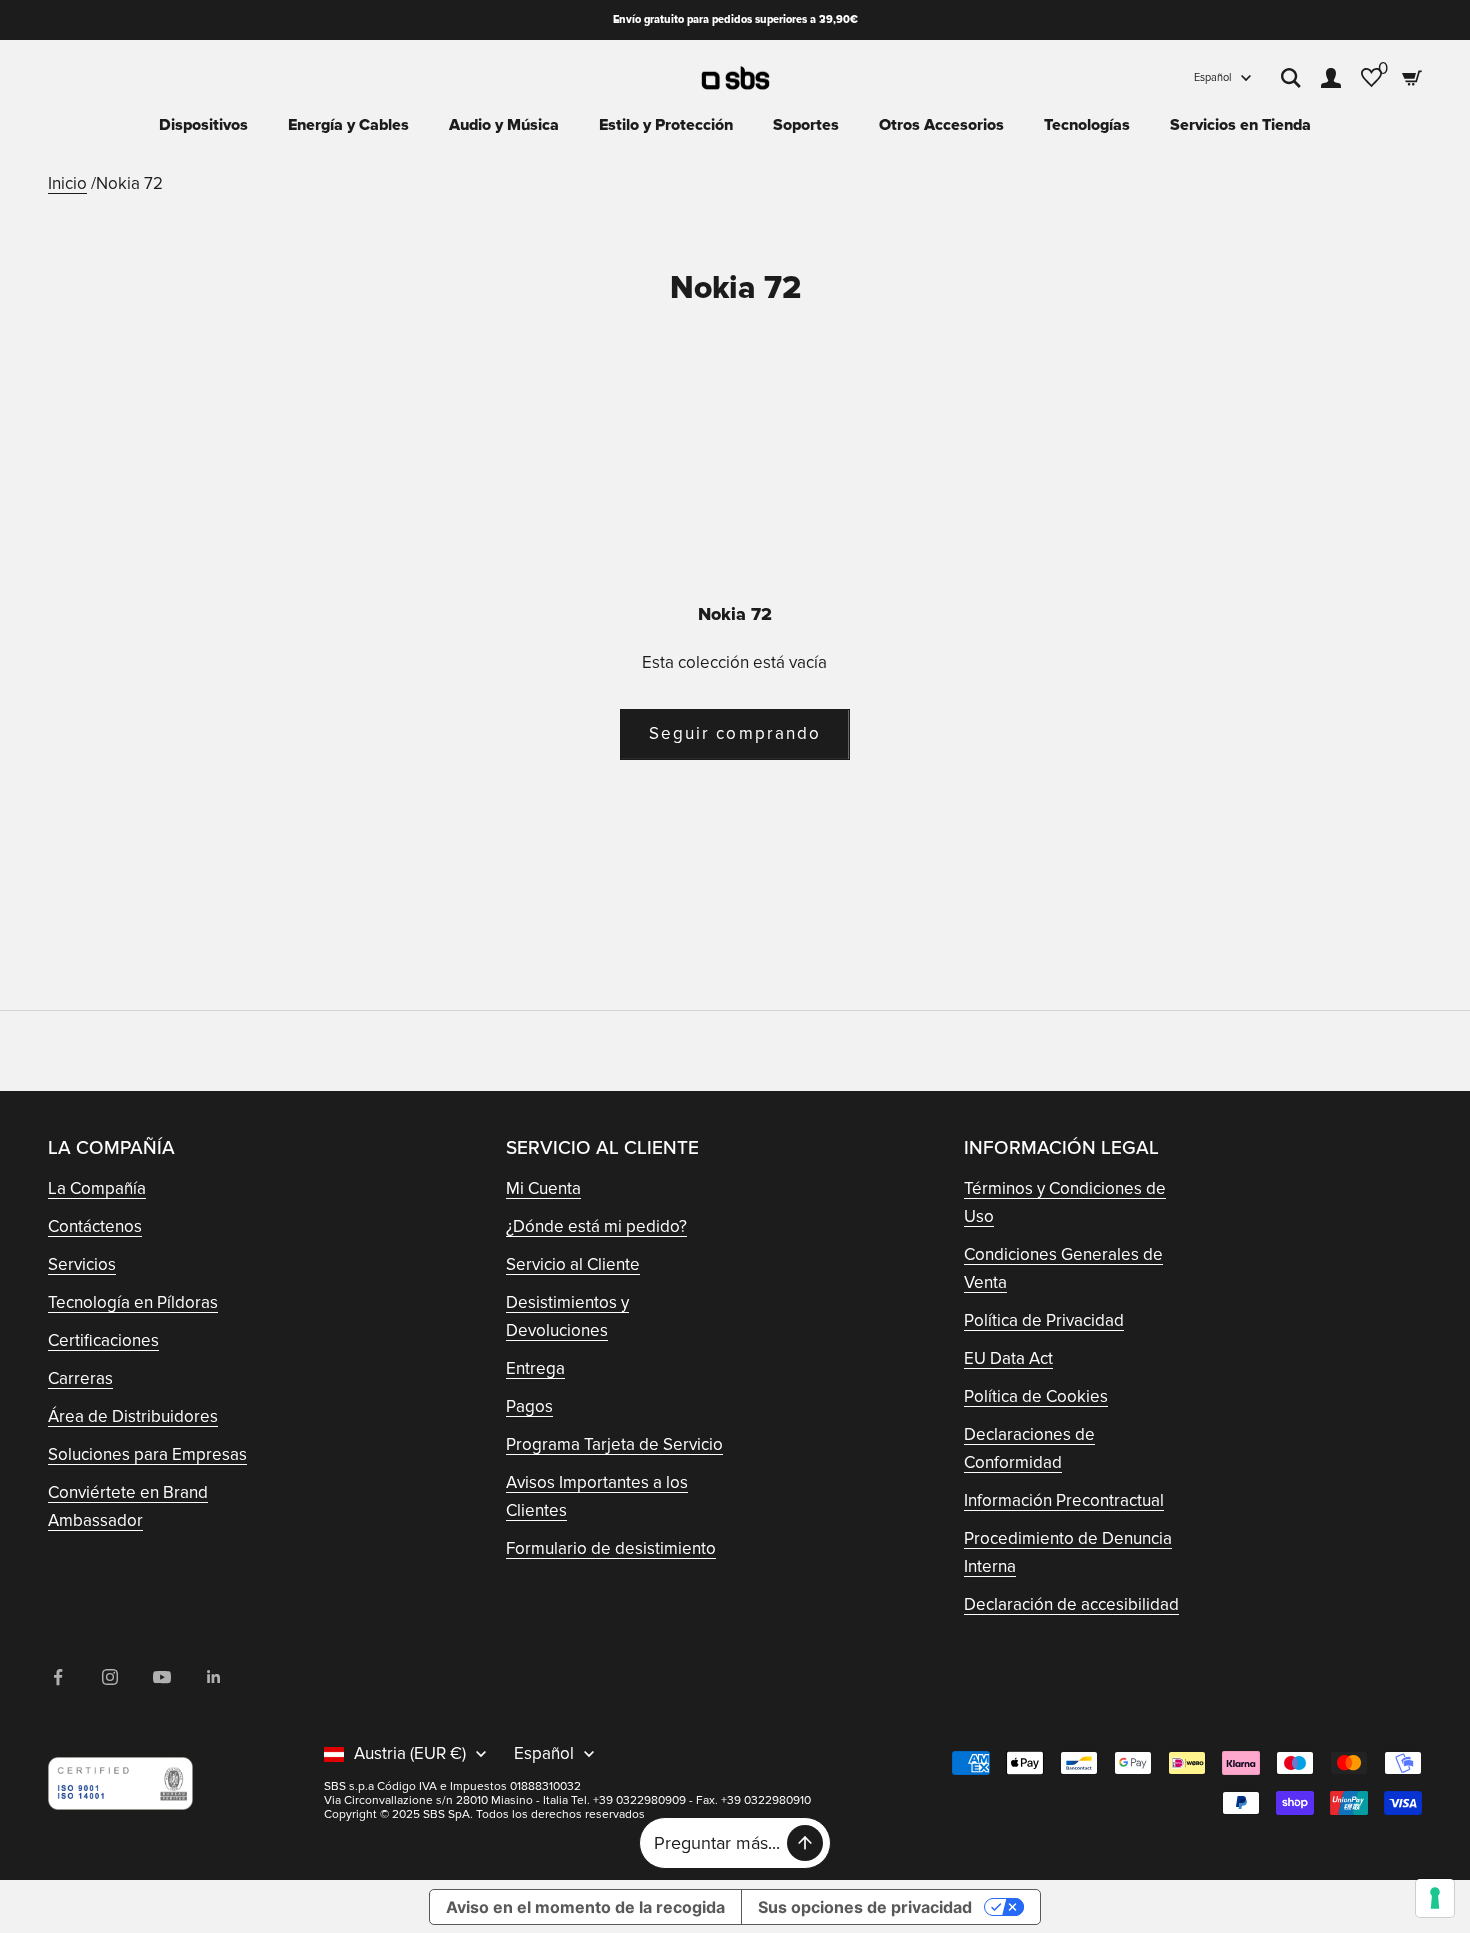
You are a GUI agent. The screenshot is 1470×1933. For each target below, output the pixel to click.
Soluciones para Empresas (147, 1454)
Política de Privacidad (1044, 1320)
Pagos (529, 1406)
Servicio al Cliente (573, 1264)
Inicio (67, 183)
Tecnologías (1087, 125)
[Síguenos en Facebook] (58, 1677)
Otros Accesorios (941, 125)
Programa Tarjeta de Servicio (614, 1444)
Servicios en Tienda (1240, 125)
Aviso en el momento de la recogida (585, 1907)
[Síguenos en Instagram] (110, 1677)
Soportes (806, 125)
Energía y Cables (348, 125)
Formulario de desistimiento (611, 1548)
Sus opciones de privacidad (865, 1907)
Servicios (82, 1264)
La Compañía (97, 1188)
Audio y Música (504, 125)
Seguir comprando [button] (735, 733)
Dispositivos (203, 125)
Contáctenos (95, 1226)
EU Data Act (1008, 1358)
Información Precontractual (1064, 1500)
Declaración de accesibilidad (1071, 1604)
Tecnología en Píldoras (133, 1302)
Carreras (80, 1378)
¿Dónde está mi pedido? (596, 1226)
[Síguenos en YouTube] (162, 1677)
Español (1212, 77)
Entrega (535, 1368)
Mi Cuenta (543, 1188)
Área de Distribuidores (133, 1416)
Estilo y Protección (666, 125)
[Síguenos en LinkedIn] (214, 1677)
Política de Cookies (1036, 1396)
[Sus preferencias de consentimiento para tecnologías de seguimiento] (1435, 1898)
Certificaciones (103, 1340)
